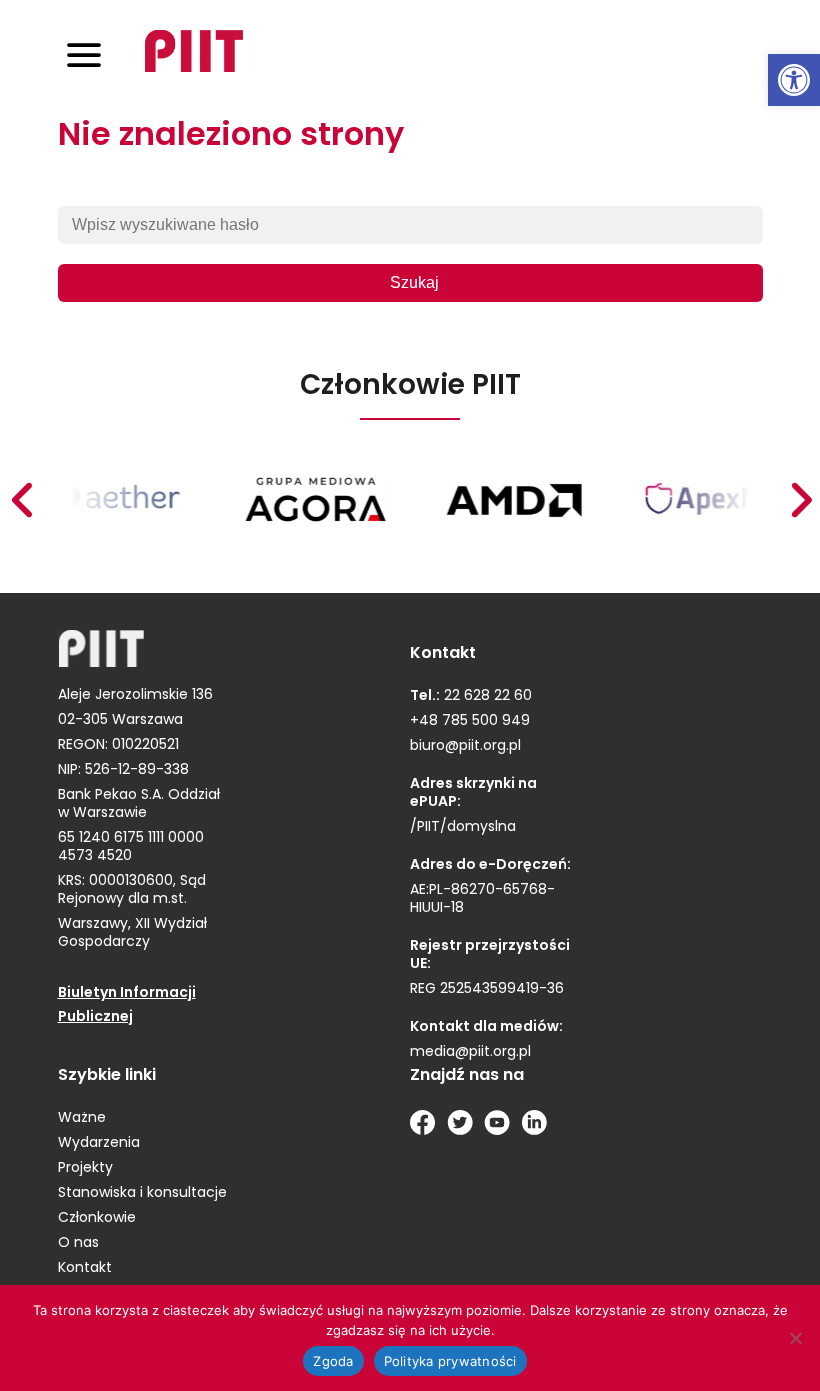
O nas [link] (78, 1243)
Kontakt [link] (85, 1268)
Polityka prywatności (450, 1361)
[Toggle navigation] (84, 54)
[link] (794, 80)
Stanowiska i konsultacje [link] (142, 1193)
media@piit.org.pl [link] (470, 1052)
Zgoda (333, 1361)
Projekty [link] (85, 1168)
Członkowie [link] (97, 1218)
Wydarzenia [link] (99, 1143)
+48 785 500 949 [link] (470, 721)
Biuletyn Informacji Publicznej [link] (127, 1005)
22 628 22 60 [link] (486, 696)
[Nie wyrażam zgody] (795, 1338)
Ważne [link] (82, 1118)
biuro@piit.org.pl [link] (465, 746)
